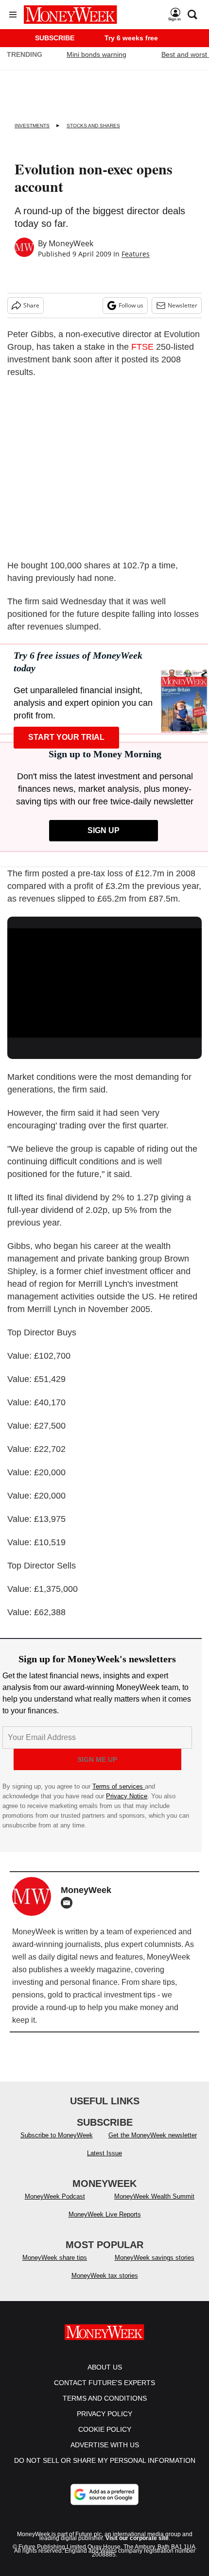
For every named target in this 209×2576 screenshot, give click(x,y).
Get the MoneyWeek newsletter (153, 2135)
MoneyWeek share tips (55, 2258)
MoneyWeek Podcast (55, 2196)
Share (31, 305)
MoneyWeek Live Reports (105, 2214)
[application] (104, 983)
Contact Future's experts (104, 2383)
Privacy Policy (104, 2414)
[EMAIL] (69, 1903)
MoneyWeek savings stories (155, 2258)
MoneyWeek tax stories (105, 2276)
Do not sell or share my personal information (105, 2460)
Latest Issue (104, 2153)
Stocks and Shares (93, 126)
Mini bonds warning (96, 54)
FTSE (142, 347)
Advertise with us (105, 2445)
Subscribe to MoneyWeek (57, 2135)
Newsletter (183, 305)
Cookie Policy (105, 2429)
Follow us (131, 305)
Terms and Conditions (105, 2398)
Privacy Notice (127, 1796)
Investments (32, 126)
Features (136, 254)
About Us (105, 2367)
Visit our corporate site (137, 2538)
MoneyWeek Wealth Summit (154, 2196)
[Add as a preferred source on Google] (104, 2494)
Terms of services (119, 1786)
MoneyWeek (71, 243)
